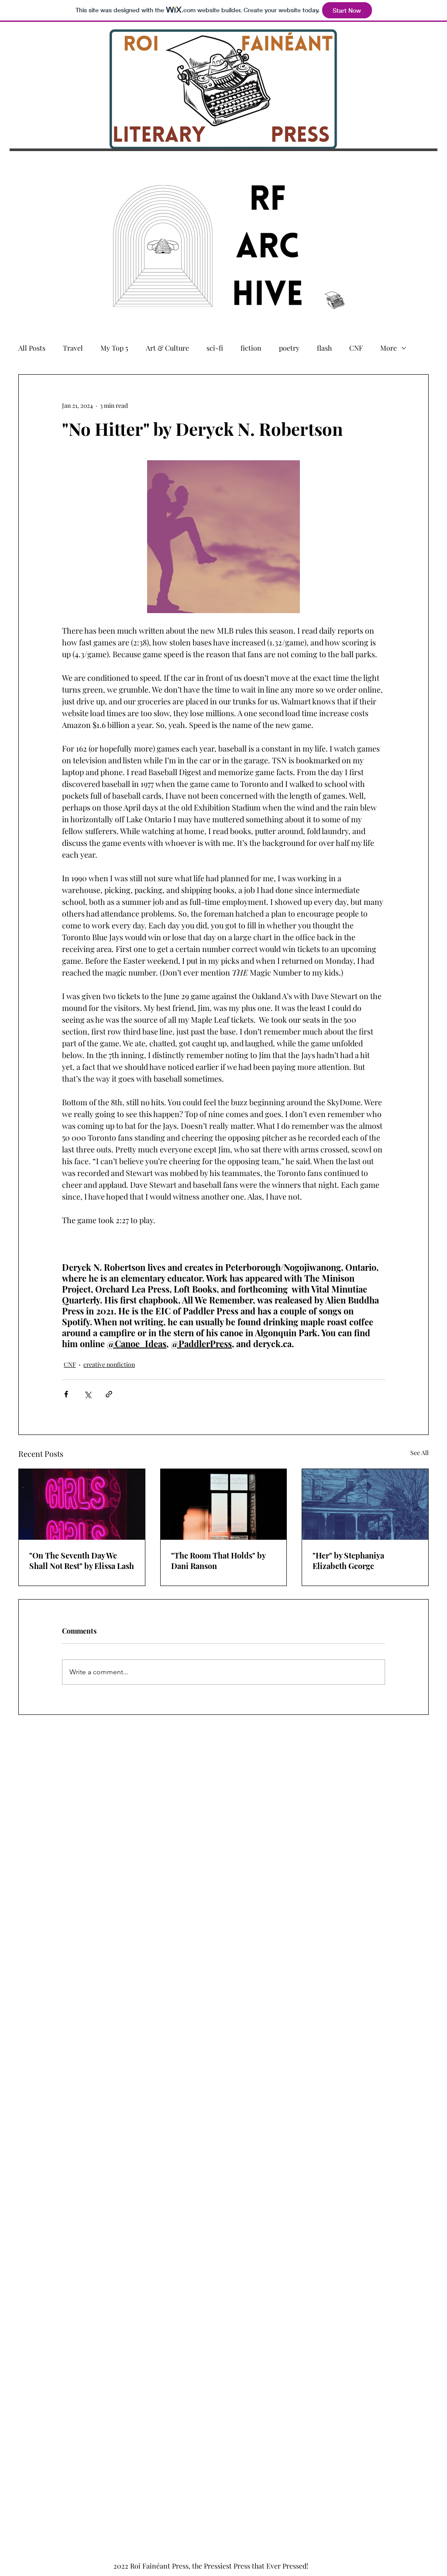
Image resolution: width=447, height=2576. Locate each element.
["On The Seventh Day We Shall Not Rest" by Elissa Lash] (82, 1504)
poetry (289, 348)
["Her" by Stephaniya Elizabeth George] (365, 1504)
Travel (73, 348)
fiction (251, 348)
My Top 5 (114, 348)
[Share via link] (109, 1394)
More (389, 348)
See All (419, 1453)
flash (324, 348)
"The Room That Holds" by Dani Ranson (218, 1561)
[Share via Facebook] (66, 1394)
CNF (356, 348)
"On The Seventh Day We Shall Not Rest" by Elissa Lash (82, 1561)
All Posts (32, 348)
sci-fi (215, 348)
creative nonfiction (109, 1364)
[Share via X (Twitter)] (88, 1394)
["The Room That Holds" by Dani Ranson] (224, 1504)
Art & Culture (167, 348)
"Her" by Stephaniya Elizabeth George (348, 1561)
